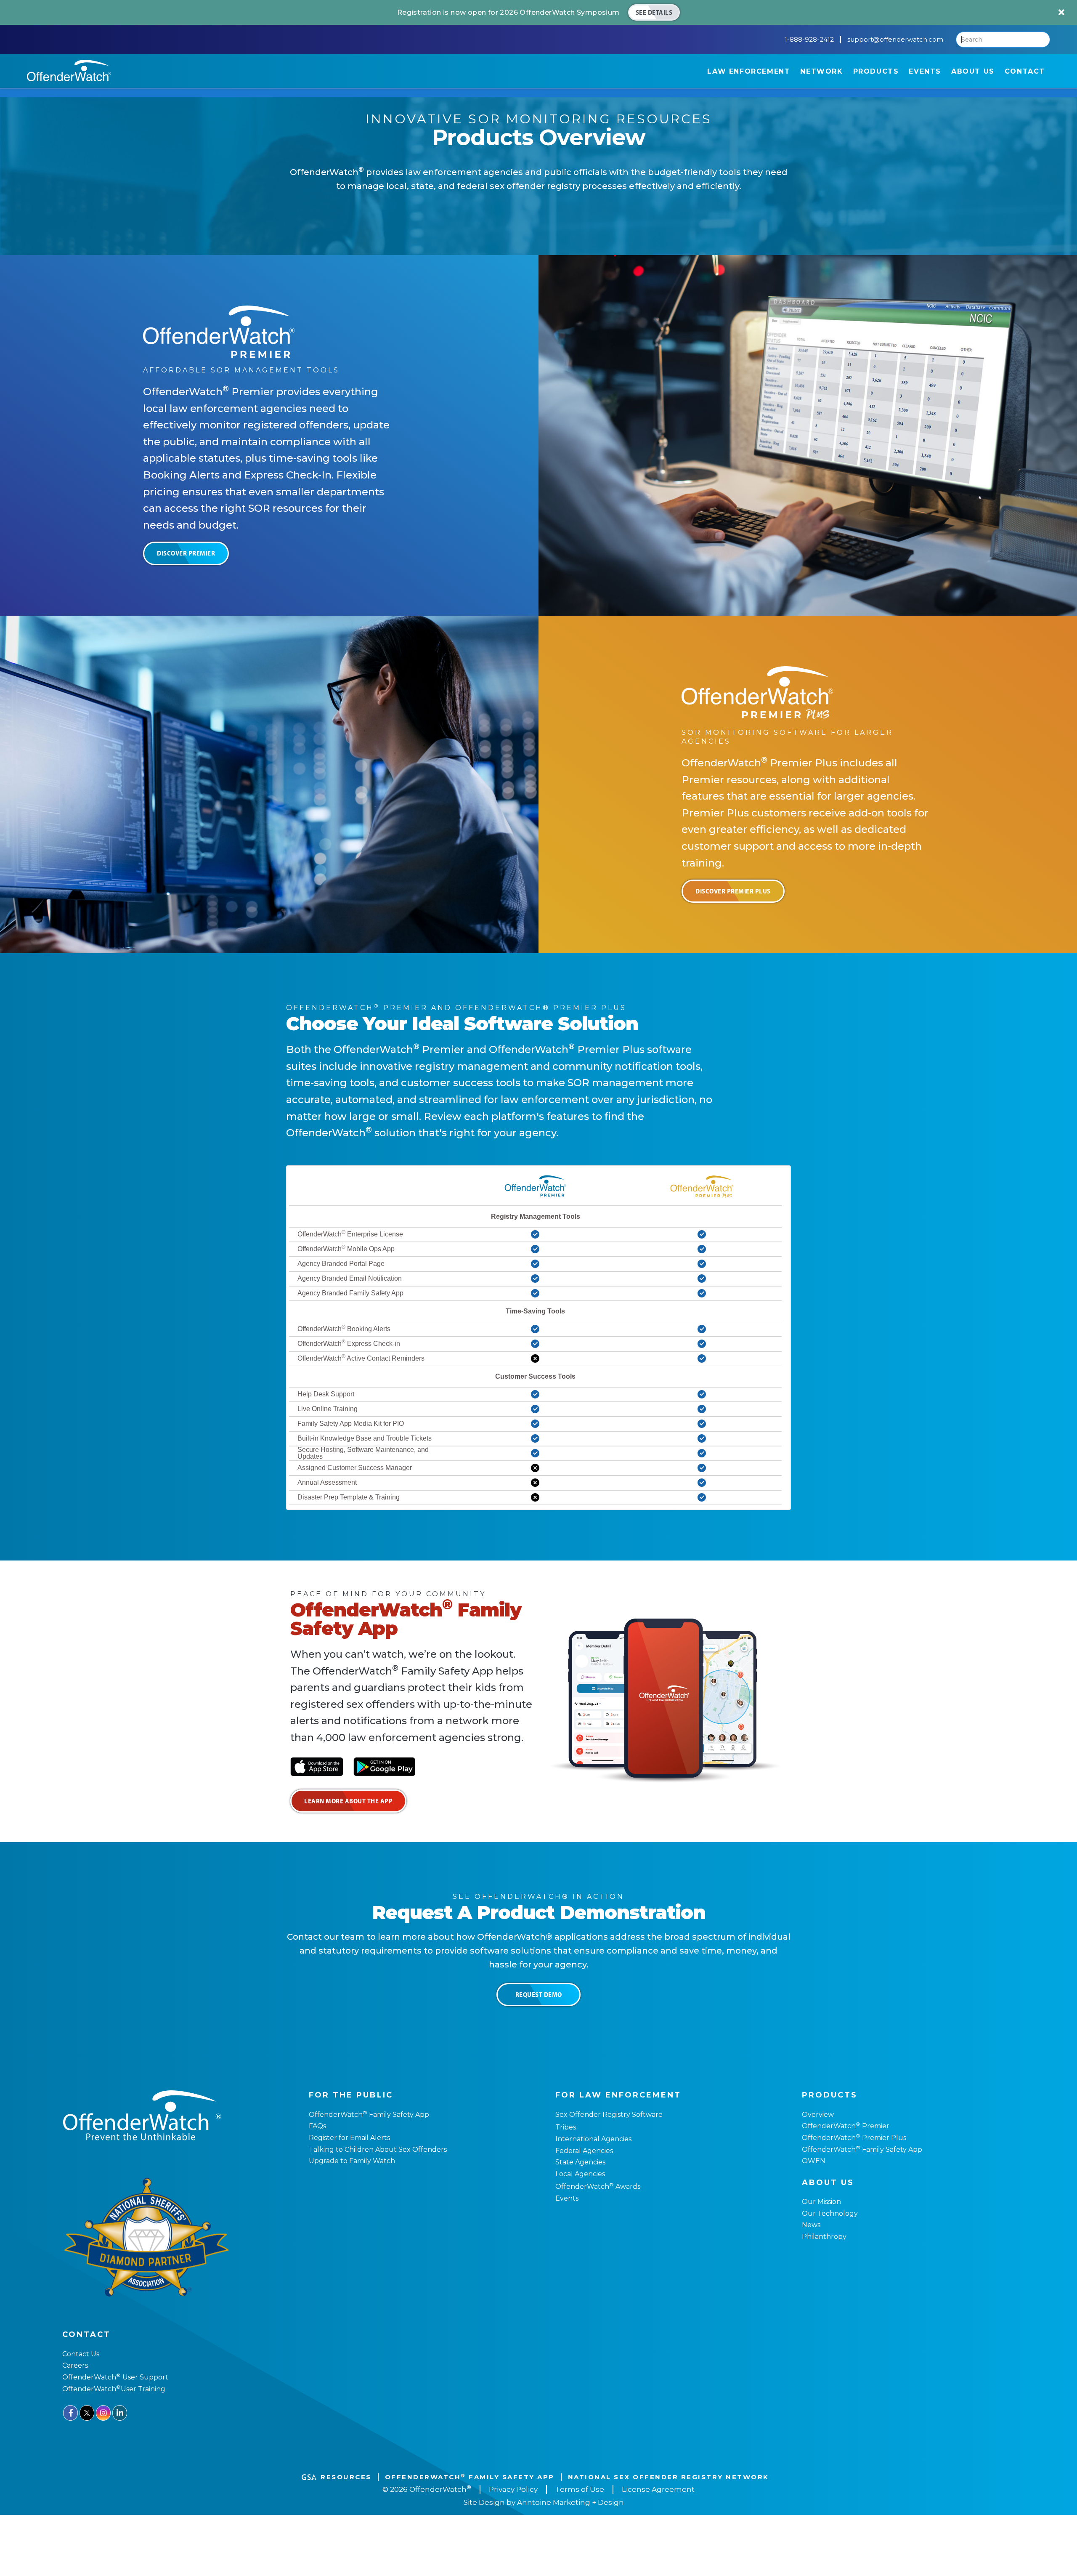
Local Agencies (580, 2174)
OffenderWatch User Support (115, 2377)
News (811, 2225)
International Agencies (593, 2139)
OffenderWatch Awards (598, 2187)
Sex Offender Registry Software (609, 2115)
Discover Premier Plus (733, 891)
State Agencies (580, 2162)
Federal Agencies (584, 2151)
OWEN (814, 2161)
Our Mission (821, 2202)
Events (567, 2198)
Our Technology (830, 2213)
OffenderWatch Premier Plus (854, 2138)
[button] (749, 71)
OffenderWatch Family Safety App (369, 2115)
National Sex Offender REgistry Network (668, 2477)
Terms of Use (580, 2489)
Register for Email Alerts (349, 2138)
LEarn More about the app (348, 1801)
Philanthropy (824, 2237)
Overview (818, 2115)
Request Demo (539, 1994)
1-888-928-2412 (809, 40)
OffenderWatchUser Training (114, 2389)
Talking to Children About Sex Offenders (378, 2149)
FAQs (317, 2126)
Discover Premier (186, 553)
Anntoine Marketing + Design (570, 2502)
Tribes (566, 2127)
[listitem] (538, 12)
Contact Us (81, 2354)
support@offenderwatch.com (895, 40)
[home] (69, 70)
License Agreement (658, 2489)
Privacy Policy (513, 2489)
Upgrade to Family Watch (352, 2161)
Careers (75, 2365)
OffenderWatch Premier (846, 2126)
